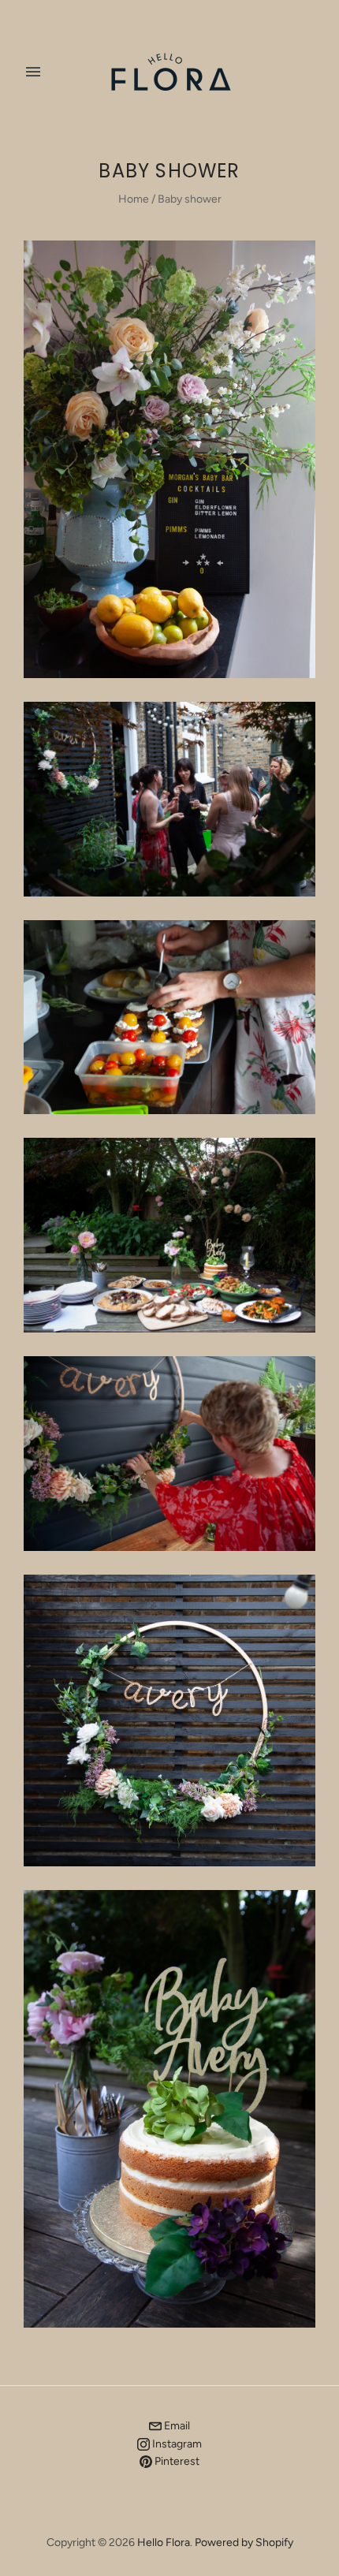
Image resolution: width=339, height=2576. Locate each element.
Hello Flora (164, 2542)
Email (176, 2426)
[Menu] (33, 72)
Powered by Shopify (244, 2542)
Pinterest (176, 2461)
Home (134, 199)
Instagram (176, 2444)
